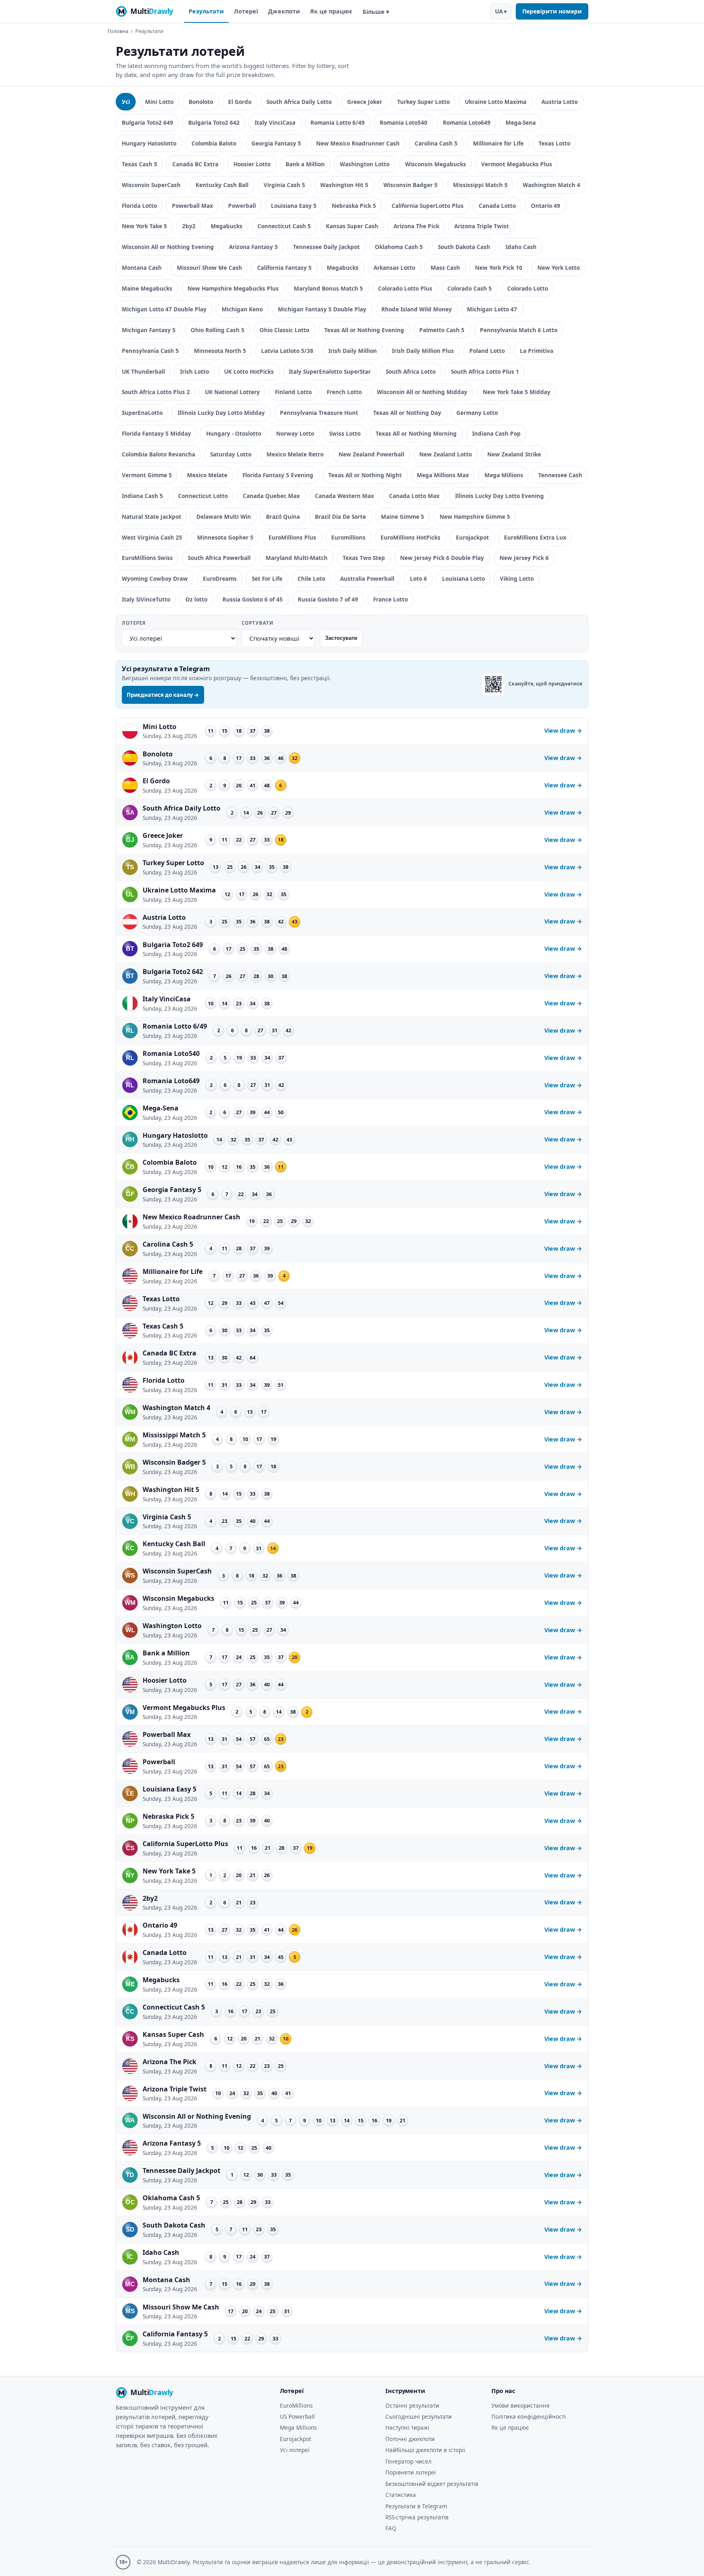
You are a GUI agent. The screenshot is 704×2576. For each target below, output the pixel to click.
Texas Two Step (364, 558)
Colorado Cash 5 (470, 288)
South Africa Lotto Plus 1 (485, 371)
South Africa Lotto (411, 371)
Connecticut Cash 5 (284, 226)
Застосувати (341, 638)
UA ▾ (501, 11)
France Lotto (390, 599)
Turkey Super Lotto (423, 102)
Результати (206, 11)
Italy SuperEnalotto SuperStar (330, 371)
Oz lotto (196, 599)
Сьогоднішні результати (419, 2416)
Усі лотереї (295, 2450)
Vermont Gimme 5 (147, 475)
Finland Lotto (293, 392)
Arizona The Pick (416, 226)
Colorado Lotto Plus (405, 288)
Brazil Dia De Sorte (340, 517)
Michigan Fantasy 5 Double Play (322, 309)
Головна (118, 31)
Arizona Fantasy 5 (253, 247)
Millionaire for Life (498, 143)
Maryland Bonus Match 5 (328, 288)
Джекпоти (284, 11)
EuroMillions (296, 2405)
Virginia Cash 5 (284, 185)
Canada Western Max (344, 496)
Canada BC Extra (195, 164)
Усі (126, 102)
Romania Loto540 (404, 122)
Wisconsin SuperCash (151, 185)
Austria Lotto (560, 102)
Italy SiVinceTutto (146, 599)
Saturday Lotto (231, 454)
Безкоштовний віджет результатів (432, 2484)
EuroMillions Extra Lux (535, 537)
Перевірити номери (552, 11)
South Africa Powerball (219, 558)
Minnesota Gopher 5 (225, 537)
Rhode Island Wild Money (417, 309)
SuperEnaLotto (142, 413)
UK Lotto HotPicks (249, 371)
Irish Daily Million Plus (423, 351)
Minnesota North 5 (220, 351)
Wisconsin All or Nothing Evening (168, 247)
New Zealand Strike (514, 454)
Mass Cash (445, 268)
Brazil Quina (283, 517)
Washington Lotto (365, 164)
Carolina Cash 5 (436, 143)
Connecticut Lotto (203, 496)
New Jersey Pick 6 (524, 558)
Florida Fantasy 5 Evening (278, 475)
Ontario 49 (546, 206)
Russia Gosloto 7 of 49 (328, 599)
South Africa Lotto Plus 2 (156, 392)
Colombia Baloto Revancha (158, 454)
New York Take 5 (144, 226)
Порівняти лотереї (411, 2472)
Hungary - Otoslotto (234, 433)
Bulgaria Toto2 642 (214, 122)
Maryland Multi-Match (297, 558)
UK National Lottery (232, 392)
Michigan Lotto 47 (492, 309)
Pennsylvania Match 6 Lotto (519, 330)
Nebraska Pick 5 (354, 206)
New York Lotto (559, 268)
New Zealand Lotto (445, 454)
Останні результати (412, 2405)
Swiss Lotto (345, 433)
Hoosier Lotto (252, 164)
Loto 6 (418, 578)
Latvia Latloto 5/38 (287, 351)
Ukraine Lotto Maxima (496, 102)
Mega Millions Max (443, 475)
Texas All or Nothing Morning (416, 433)
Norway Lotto (295, 433)
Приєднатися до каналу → (163, 695)
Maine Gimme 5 (403, 517)
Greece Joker (365, 102)
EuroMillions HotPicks (410, 537)
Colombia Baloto (214, 143)
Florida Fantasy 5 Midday (156, 433)
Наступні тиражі (407, 2427)
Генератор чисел (408, 2461)
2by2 (189, 226)
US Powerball (297, 2416)
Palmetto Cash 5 (442, 330)
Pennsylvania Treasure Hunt (319, 413)
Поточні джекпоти (410, 2439)
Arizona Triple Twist (482, 226)
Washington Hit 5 (344, 185)
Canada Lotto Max (414, 496)
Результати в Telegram (416, 2506)
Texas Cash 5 (140, 164)
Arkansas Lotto (394, 268)
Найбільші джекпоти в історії (425, 2450)
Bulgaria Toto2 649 (147, 122)
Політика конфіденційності (529, 2416)
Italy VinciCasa (275, 122)
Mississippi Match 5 (480, 185)
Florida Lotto (139, 206)
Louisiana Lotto (463, 578)
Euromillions (348, 537)
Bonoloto (201, 102)
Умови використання (520, 2405)
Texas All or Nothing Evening (364, 330)
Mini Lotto (159, 102)
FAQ (391, 2528)
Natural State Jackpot (152, 517)
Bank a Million (305, 164)
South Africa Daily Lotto (299, 102)
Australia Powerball (367, 578)
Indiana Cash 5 (142, 496)
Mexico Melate (207, 475)
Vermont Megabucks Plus (517, 164)
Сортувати (257, 623)
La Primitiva (537, 351)
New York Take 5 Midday (517, 392)
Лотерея (134, 623)
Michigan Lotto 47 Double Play (164, 309)
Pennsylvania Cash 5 (150, 351)
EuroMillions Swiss (147, 558)
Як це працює (331, 11)
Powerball (242, 206)
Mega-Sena (521, 122)
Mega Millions (504, 475)
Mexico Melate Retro (295, 454)
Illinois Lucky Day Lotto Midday (221, 413)
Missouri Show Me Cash (209, 268)
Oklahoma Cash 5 (399, 247)
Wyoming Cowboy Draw (155, 578)
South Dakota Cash (464, 247)
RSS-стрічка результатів (417, 2517)
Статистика (401, 2495)
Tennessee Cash (560, 475)
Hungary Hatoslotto (149, 143)
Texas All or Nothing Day (407, 413)
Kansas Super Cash (352, 226)
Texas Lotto (554, 143)
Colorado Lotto (528, 288)
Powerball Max (192, 206)
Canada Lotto (497, 206)
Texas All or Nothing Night (365, 475)
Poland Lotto (487, 351)
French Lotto (344, 392)
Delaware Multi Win (224, 517)
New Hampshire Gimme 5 (475, 517)
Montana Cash (142, 268)
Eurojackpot (472, 537)
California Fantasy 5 (284, 268)
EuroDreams (220, 578)
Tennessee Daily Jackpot (326, 247)
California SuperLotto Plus (428, 206)
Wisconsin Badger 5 (410, 185)
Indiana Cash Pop (496, 433)
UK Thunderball (143, 371)
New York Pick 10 (499, 268)
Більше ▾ (376, 12)
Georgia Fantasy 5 (276, 143)
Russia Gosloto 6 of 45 (253, 599)
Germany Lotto (477, 413)
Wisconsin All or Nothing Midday (422, 392)
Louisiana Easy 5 (294, 206)
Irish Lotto (195, 371)
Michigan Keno (242, 309)
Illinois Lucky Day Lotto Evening (499, 496)
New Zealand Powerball (371, 454)
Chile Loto (311, 578)
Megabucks (227, 226)
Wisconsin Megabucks (436, 164)
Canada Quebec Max (271, 496)
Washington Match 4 (551, 185)
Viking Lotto (517, 578)
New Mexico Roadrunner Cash (358, 143)
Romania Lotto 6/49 (338, 122)
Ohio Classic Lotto (284, 330)
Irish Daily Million (353, 351)
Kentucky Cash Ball (222, 185)
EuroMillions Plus (292, 537)
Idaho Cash (521, 247)
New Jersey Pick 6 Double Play (442, 558)
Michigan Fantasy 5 (149, 330)
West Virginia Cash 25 (152, 537)
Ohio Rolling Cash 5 (218, 330)
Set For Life (267, 578)
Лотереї (246, 11)
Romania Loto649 (467, 122)
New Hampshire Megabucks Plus (233, 288)
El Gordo (240, 102)
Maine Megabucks (147, 288)
